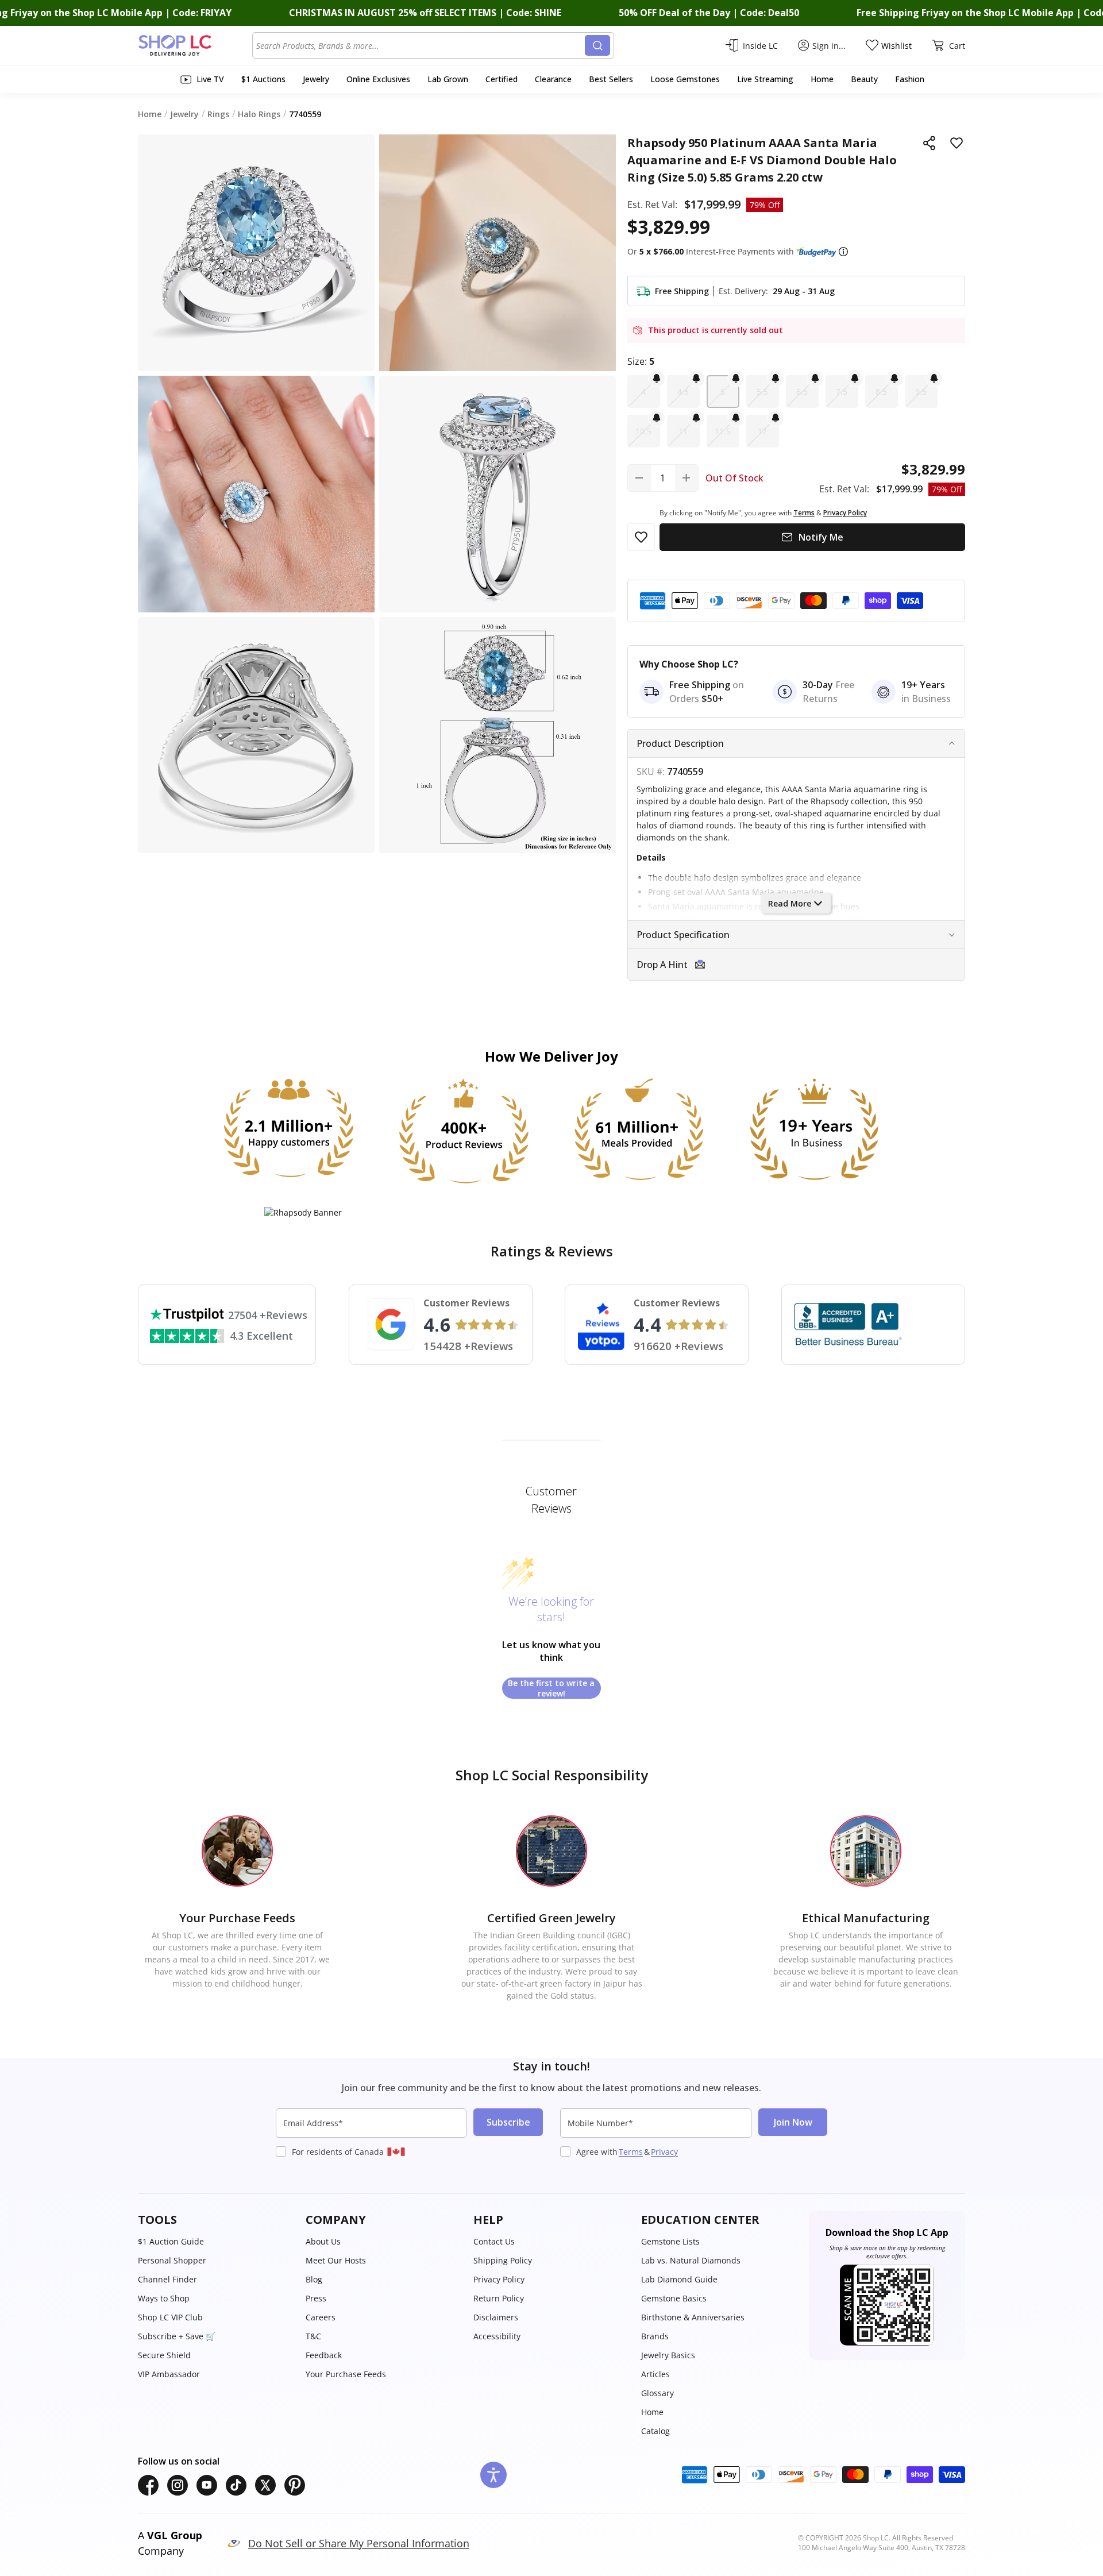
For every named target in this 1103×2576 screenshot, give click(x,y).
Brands (655, 2336)
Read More (790, 903)
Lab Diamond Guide (679, 2279)
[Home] (195, 45)
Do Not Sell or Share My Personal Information (359, 2543)
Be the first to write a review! (551, 1688)
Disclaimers (496, 2317)
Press (316, 2298)
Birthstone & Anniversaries (693, 2317)
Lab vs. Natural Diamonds (691, 2260)
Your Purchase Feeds (346, 2374)
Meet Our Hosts (336, 2260)
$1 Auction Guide (171, 2241)
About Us (323, 2241)
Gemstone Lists (670, 2241)
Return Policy (499, 2298)
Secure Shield (164, 2355)
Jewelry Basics (668, 2355)
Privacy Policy (499, 2279)
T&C (313, 2336)
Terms (631, 2152)
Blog (314, 2279)
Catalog (655, 2431)
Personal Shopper (172, 2260)
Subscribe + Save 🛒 (177, 2336)
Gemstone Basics (674, 2298)
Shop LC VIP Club (170, 2317)
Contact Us (494, 2241)
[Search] (597, 45)
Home (652, 2412)
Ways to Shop (164, 2298)
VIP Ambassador (169, 2374)
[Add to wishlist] (957, 143)
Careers (321, 2317)
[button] (843, 252)
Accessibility (497, 2336)
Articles (655, 2374)
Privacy (664, 2152)
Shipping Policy (503, 2260)
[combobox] (421, 45)
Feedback (324, 2355)
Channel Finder (167, 2279)
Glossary (657, 2393)
